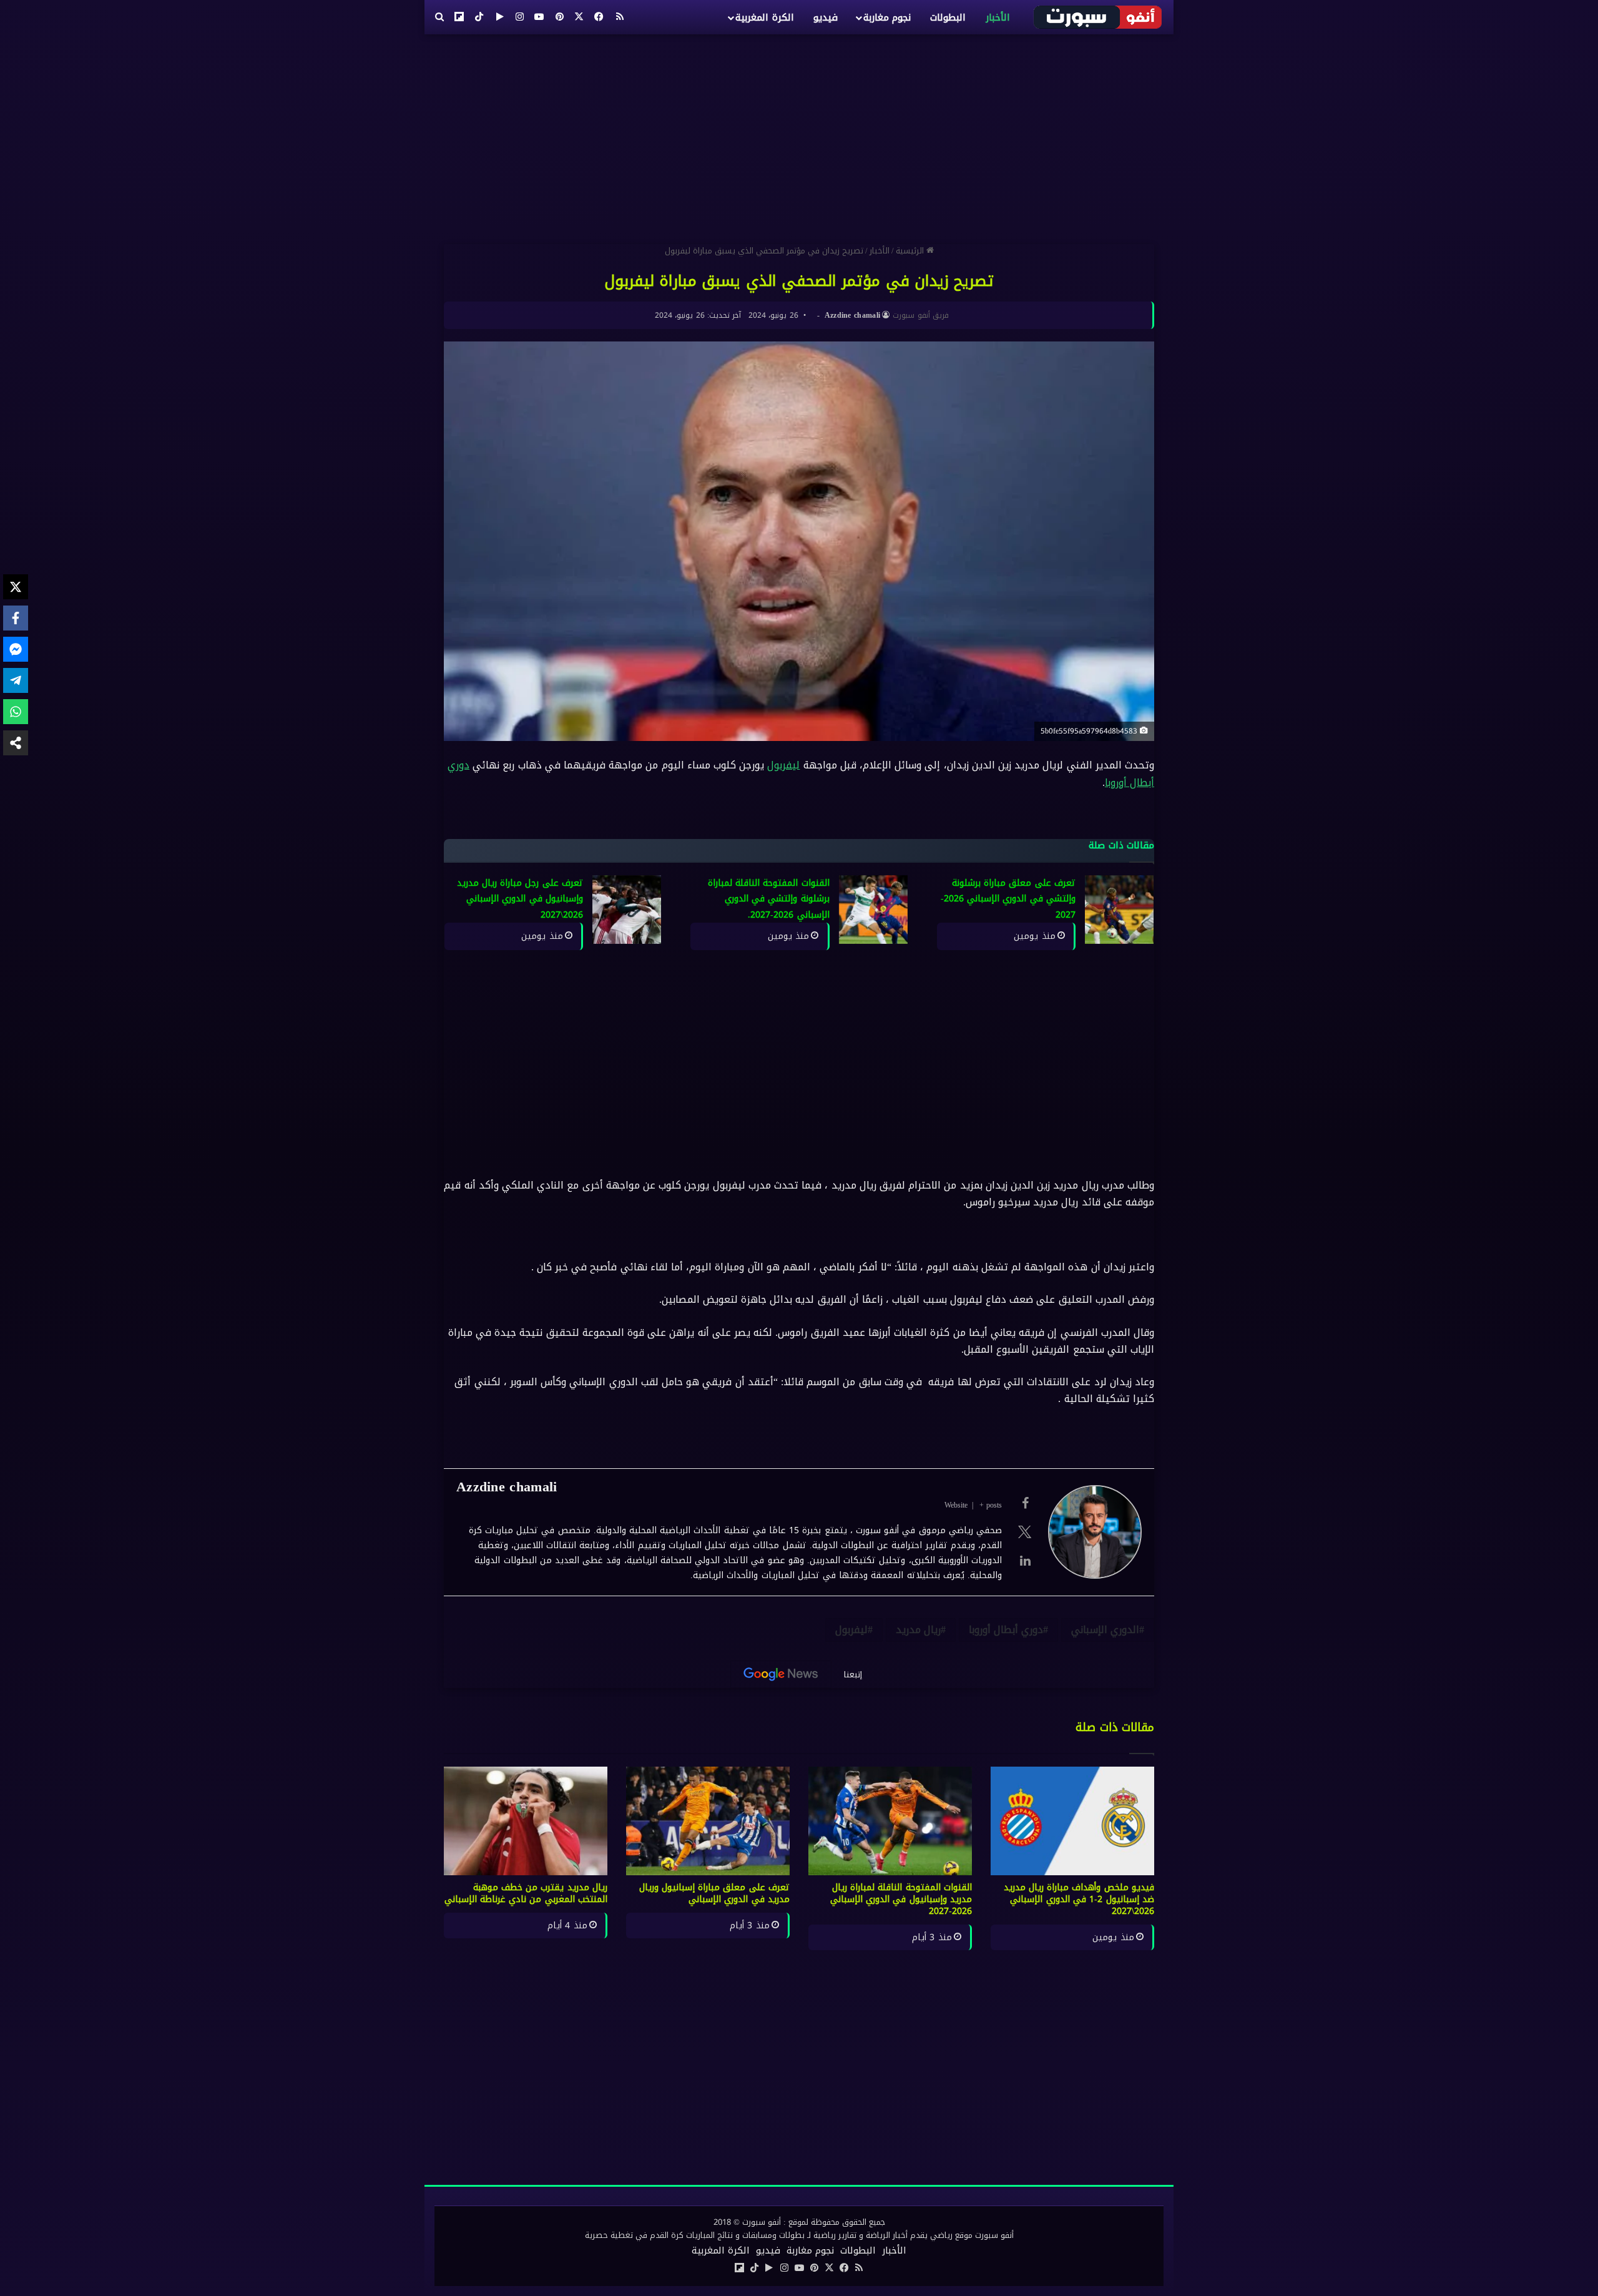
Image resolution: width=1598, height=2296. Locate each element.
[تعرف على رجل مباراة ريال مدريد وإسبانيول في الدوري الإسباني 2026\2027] (627, 910)
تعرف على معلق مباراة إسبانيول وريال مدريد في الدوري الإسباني (715, 1893)
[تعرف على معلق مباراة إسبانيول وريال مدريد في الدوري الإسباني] (708, 1821)
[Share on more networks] (16, 743)
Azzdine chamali (853, 315)
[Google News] (781, 1674)
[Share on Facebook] (16, 618)
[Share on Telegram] (16, 680)
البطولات (948, 17)
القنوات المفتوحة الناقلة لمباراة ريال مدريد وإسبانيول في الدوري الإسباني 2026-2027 (901, 1899)
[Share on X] (16, 587)
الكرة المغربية (764, 17)
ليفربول (783, 765)
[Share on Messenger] (16, 649)
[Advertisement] (799, 134)
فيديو (826, 17)
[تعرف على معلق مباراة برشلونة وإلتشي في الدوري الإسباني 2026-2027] (1119, 910)
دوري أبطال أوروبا (1006, 1630)
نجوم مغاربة (887, 17)
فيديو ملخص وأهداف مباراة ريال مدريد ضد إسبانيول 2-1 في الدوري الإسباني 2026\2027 (1079, 1899)
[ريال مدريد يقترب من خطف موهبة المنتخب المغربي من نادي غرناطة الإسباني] (526, 1821)
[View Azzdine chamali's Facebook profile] (1025, 1503)
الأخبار (998, 17)
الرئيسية (911, 251)
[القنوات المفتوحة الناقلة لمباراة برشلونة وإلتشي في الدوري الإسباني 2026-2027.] (873, 910)
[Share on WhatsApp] (16, 712)
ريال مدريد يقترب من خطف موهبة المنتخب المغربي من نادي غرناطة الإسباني (526, 1893)
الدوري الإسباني (1105, 1630)
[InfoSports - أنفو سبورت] (1098, 17)
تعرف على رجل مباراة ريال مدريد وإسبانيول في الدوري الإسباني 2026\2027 (520, 899)
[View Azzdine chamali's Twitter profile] (1025, 1532)
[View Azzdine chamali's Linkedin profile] (1025, 1561)
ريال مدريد (918, 1630)
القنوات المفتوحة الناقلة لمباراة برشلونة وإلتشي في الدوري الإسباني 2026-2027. (769, 899)
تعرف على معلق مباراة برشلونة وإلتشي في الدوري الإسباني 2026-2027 (1008, 899)
